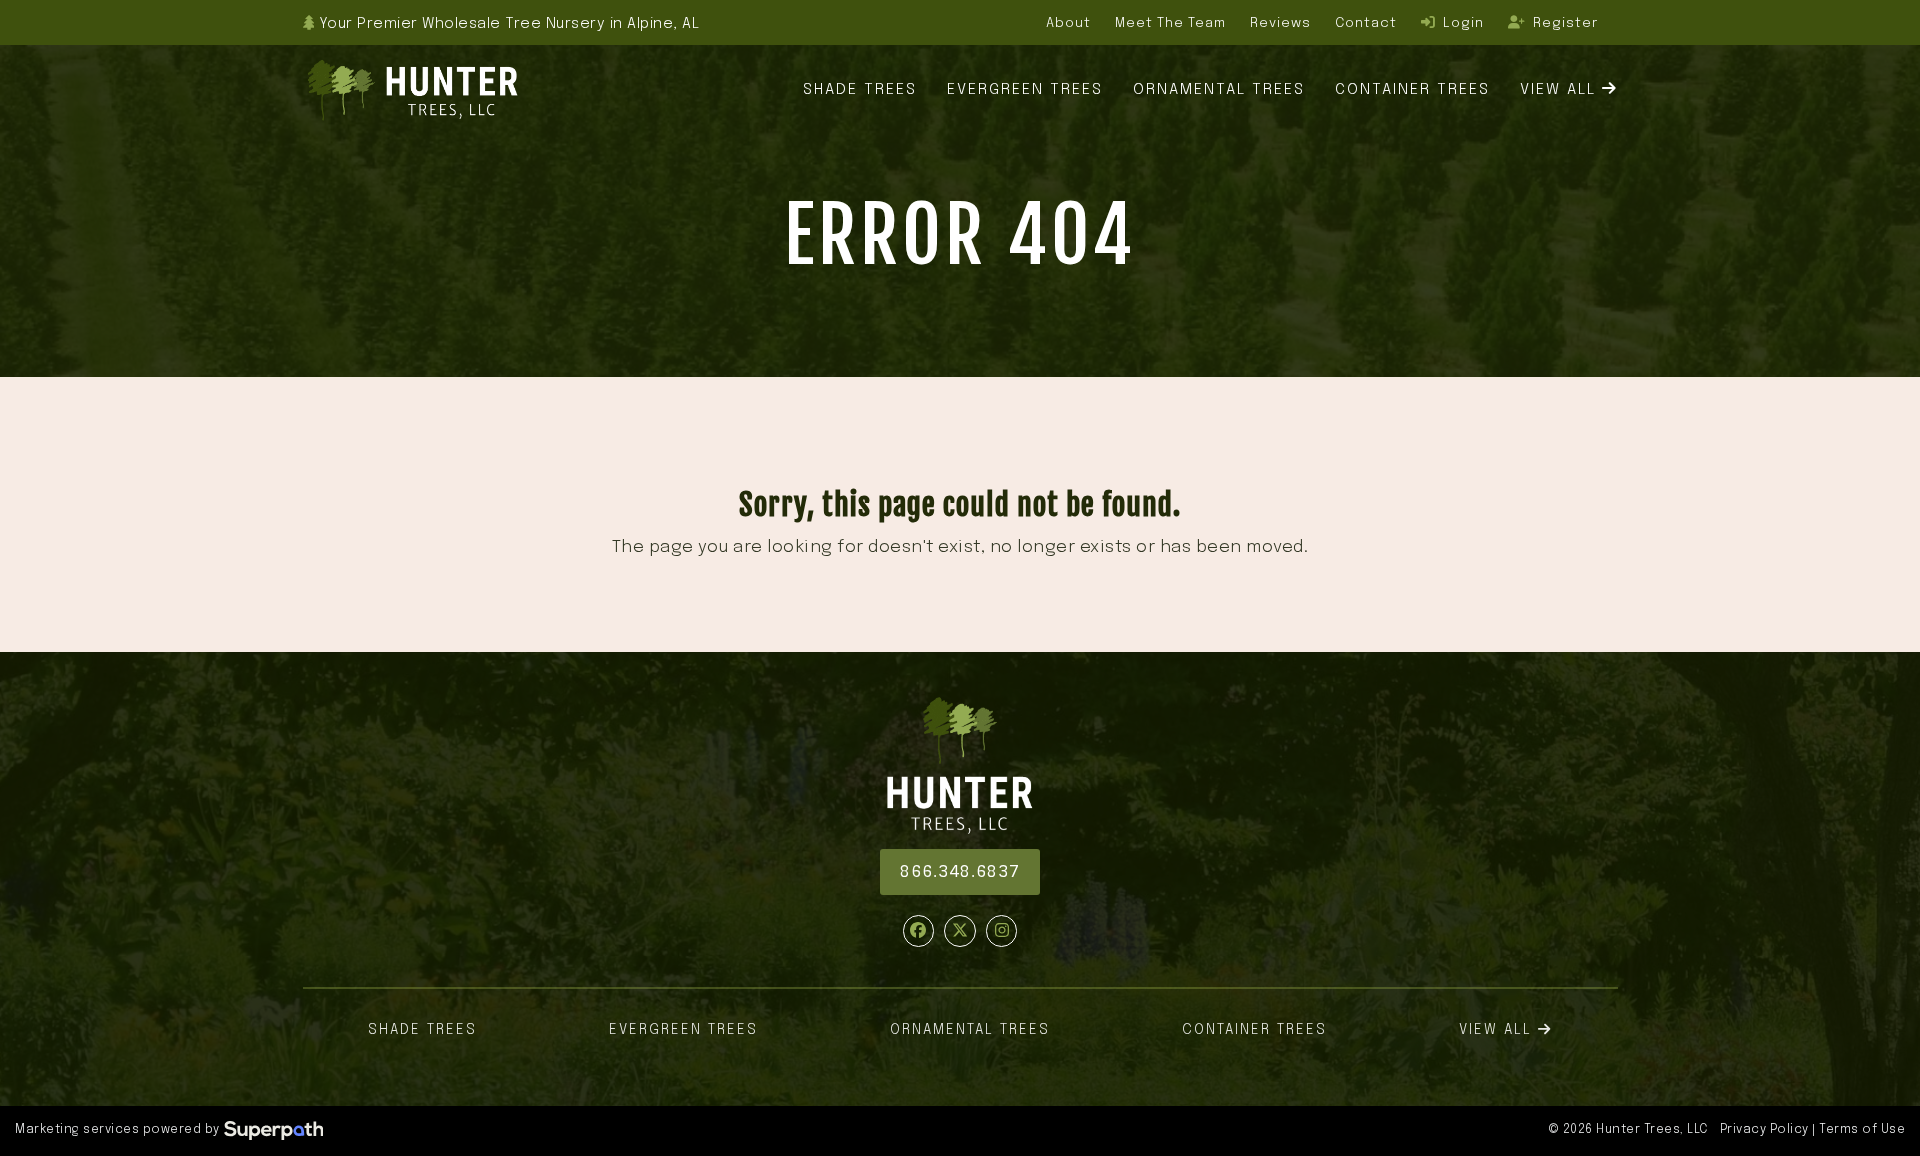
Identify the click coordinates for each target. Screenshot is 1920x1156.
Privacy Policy (1764, 1130)
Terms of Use (1862, 1130)
